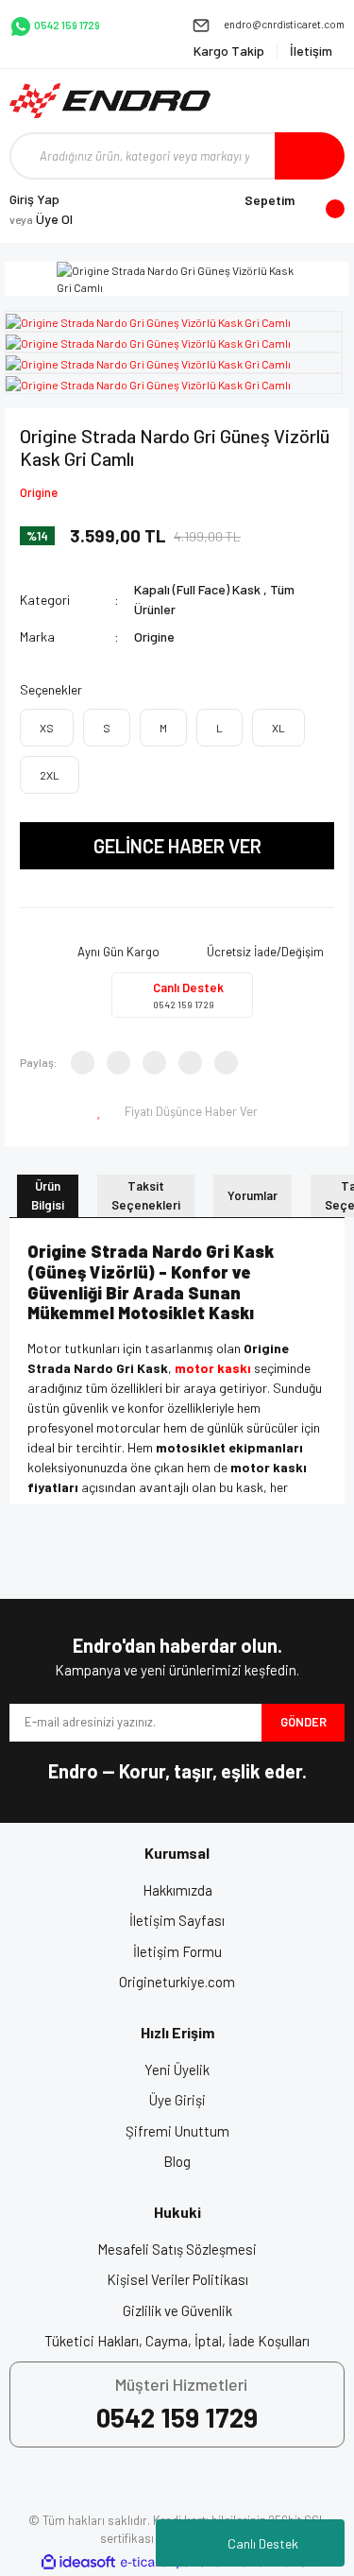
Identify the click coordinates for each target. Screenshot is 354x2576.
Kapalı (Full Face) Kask (197, 589)
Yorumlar (253, 1195)
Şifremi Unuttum (177, 2131)
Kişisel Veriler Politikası (177, 2279)
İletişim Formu (177, 1951)
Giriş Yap (34, 199)
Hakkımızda (177, 1890)
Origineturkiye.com (177, 1982)
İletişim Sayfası (177, 1920)
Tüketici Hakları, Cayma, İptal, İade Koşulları (177, 2341)
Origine (39, 492)
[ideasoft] (78, 2562)
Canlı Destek (263, 2543)
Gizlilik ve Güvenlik (177, 2310)
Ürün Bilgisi (48, 1195)
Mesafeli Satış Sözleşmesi (177, 2249)
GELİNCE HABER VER (177, 846)
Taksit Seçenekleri (146, 1195)
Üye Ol (41, 219)
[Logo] (110, 101)
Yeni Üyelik (177, 2069)
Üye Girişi (177, 2100)
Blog (177, 2161)
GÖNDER (303, 1722)
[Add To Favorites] (101, 1112)
